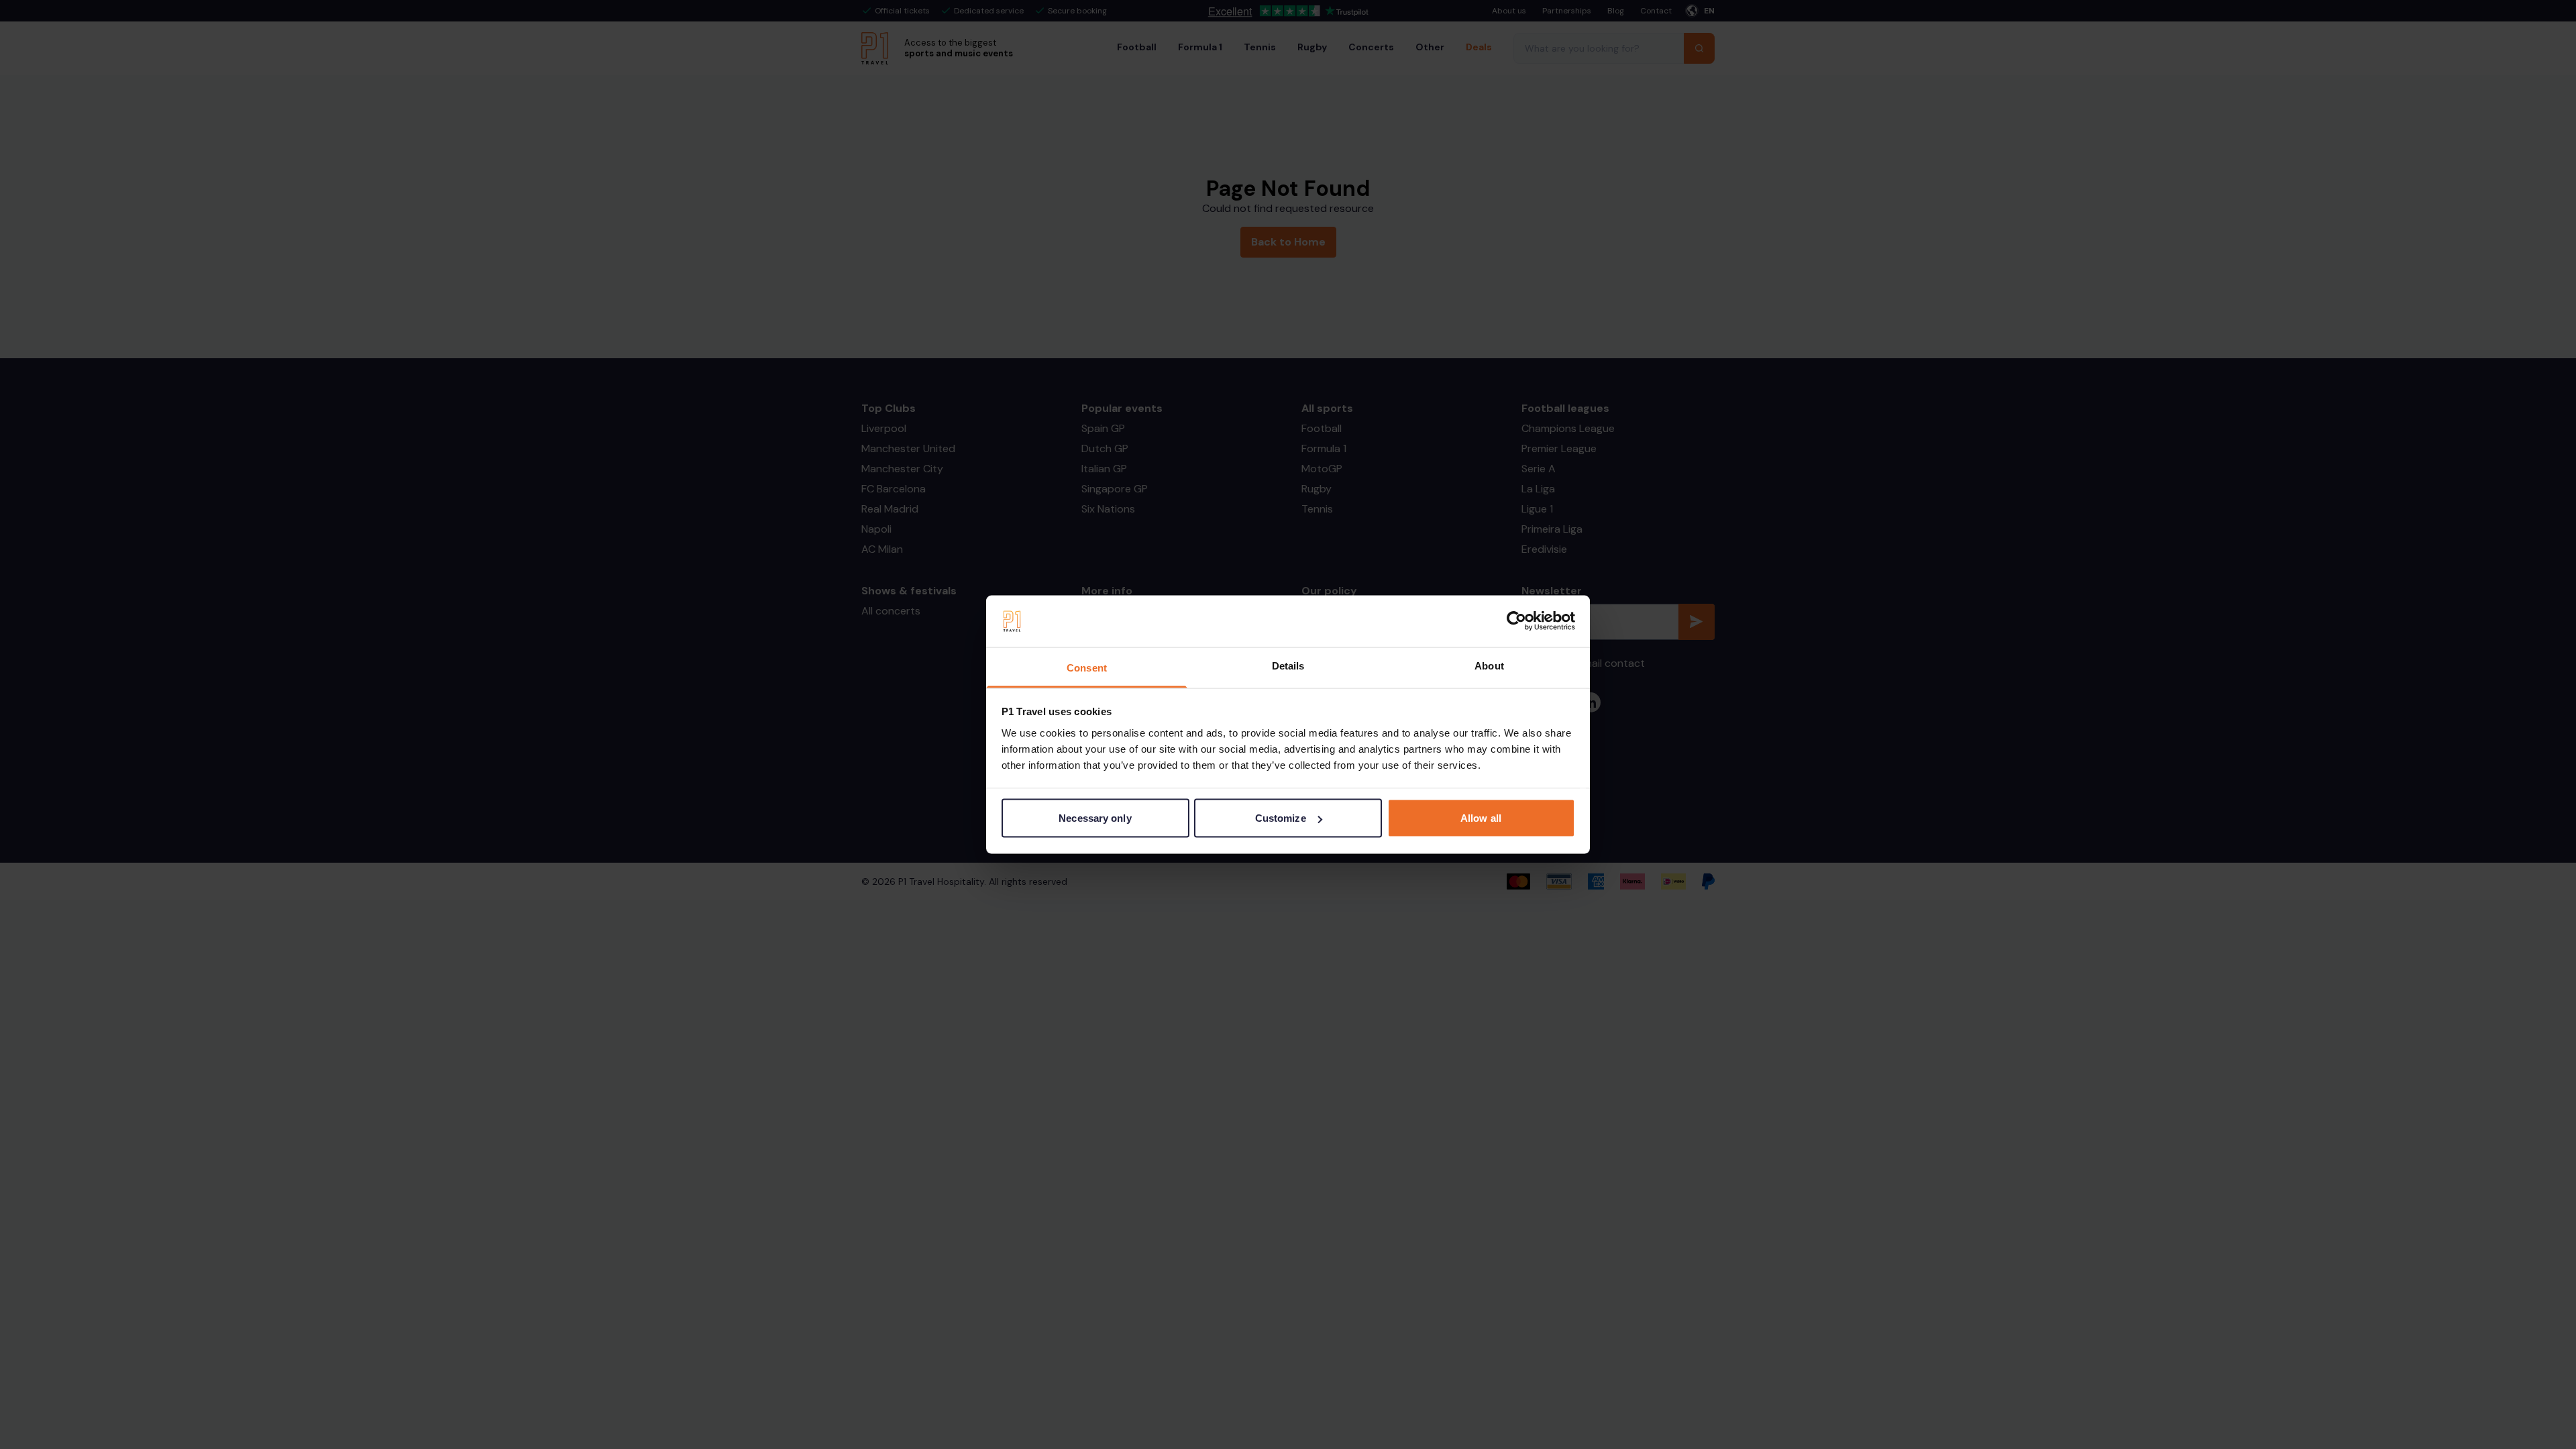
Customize (1281, 818)
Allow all (1481, 818)
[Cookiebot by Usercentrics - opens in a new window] (1516, 621)
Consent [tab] (1087, 667)
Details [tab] (1288, 665)
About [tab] (1489, 665)
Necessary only (1095, 818)
